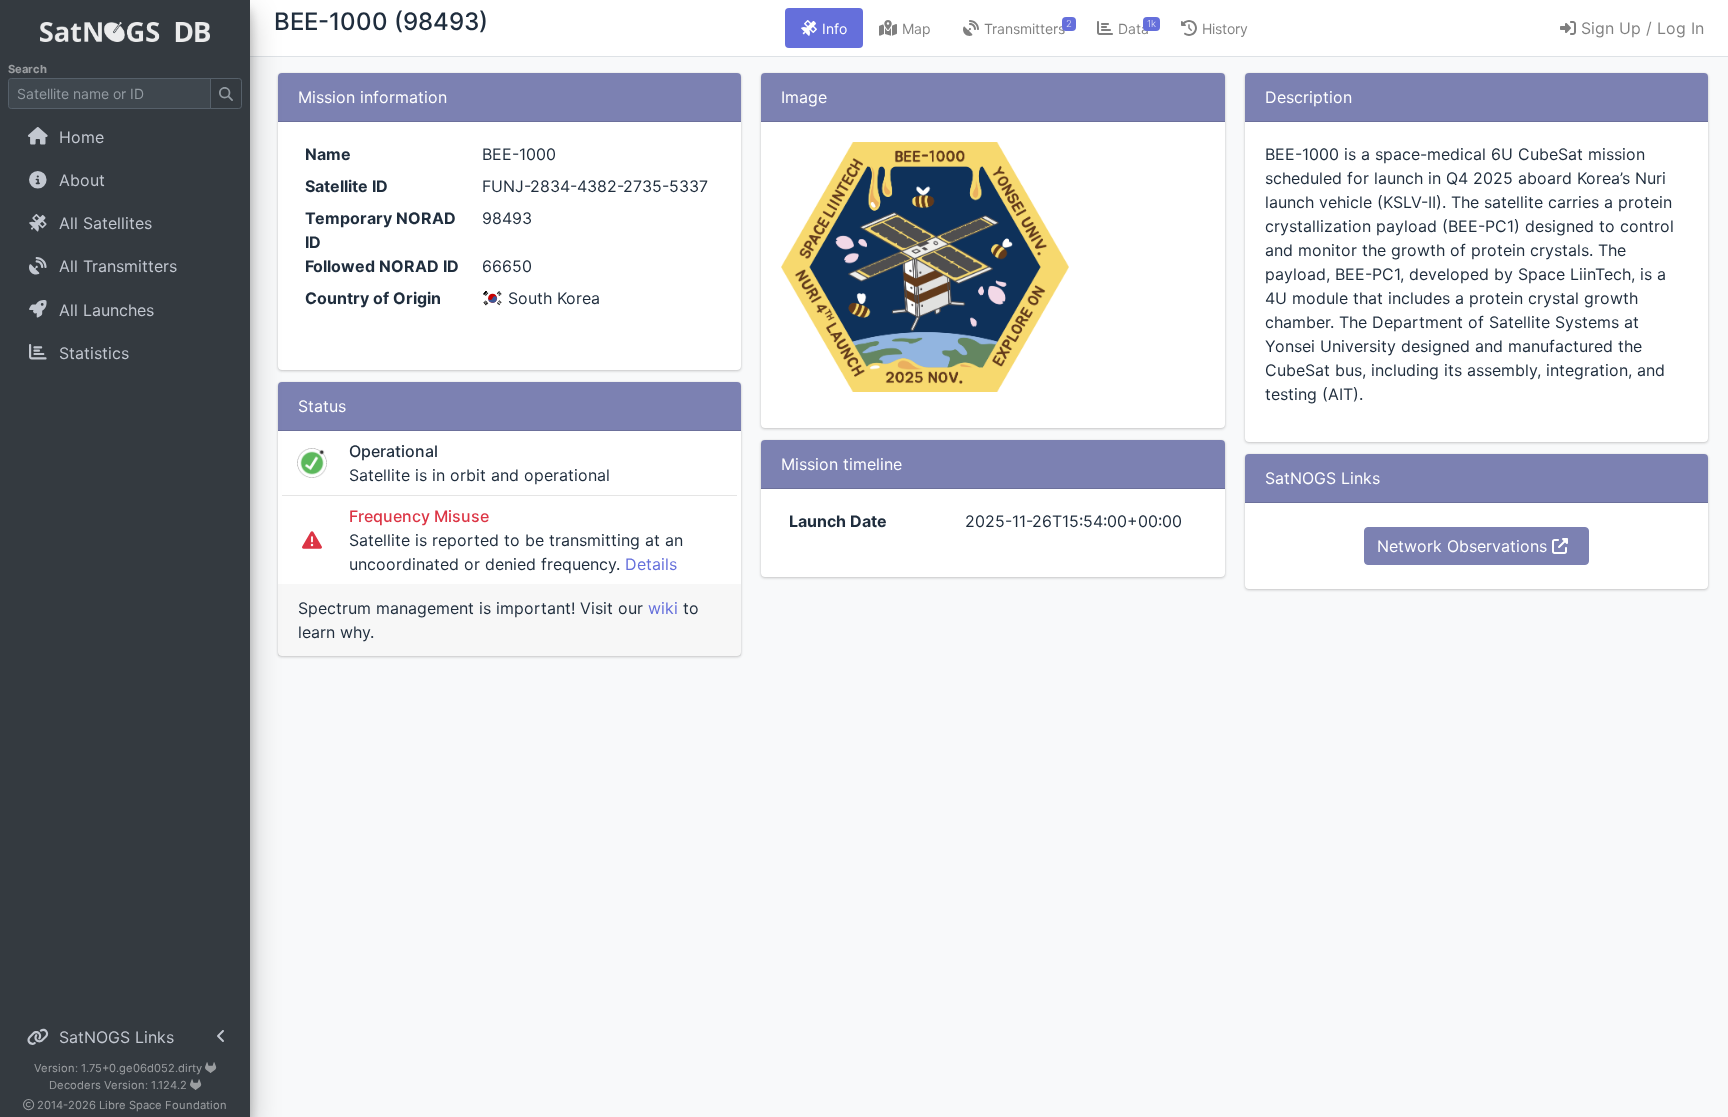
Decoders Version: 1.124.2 (119, 1085)
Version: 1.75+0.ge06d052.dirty (119, 1068)
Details (651, 564)
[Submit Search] (226, 93)
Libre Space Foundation (163, 1105)
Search (27, 69)
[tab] (824, 28)
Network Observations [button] (1464, 546)
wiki (663, 608)
